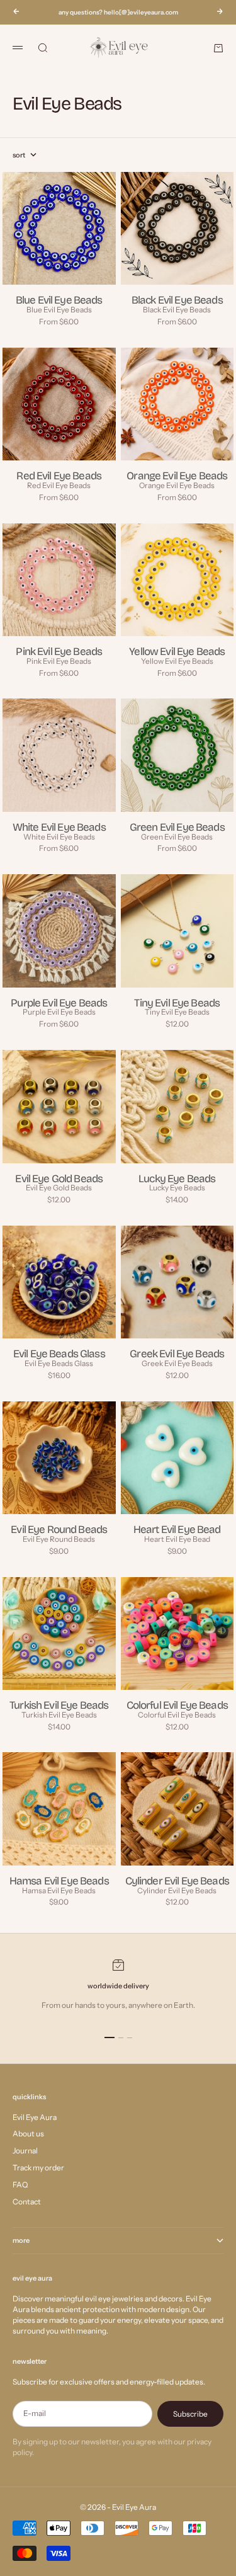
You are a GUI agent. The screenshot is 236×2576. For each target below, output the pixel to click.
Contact (27, 2202)
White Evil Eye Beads (59, 837)
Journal (25, 2151)
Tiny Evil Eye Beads (177, 1012)
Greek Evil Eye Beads (177, 1363)
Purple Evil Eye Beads (59, 1012)
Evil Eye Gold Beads (59, 1188)
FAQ (20, 2185)
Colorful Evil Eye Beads (177, 1715)
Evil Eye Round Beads (59, 1539)
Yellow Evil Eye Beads (177, 661)
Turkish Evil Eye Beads (59, 1715)
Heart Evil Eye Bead (177, 1539)
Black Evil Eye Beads (177, 310)
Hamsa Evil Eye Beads (59, 1890)
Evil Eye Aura (35, 2117)
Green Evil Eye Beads (177, 837)
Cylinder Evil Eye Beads (177, 1890)
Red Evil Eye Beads (59, 485)
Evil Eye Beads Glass (59, 1363)
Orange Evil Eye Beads (177, 485)
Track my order (38, 2168)
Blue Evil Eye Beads (59, 310)
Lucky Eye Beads (177, 1188)
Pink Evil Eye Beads (59, 661)
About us (28, 2134)
